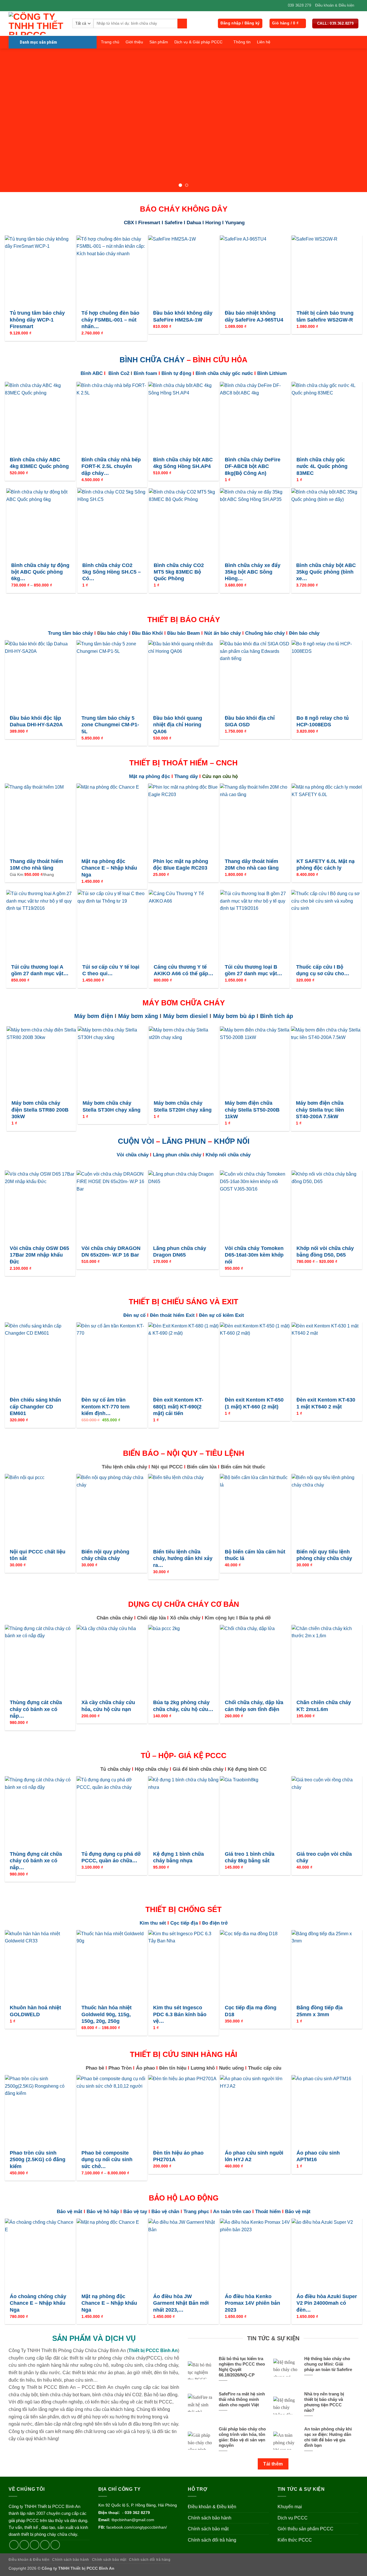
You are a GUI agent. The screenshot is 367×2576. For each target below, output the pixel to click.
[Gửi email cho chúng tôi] (45, 2545)
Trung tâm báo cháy (71, 633)
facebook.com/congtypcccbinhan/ (137, 2527)
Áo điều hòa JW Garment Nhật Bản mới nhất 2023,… (181, 2303)
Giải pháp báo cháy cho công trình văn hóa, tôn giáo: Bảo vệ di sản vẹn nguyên (242, 2437)
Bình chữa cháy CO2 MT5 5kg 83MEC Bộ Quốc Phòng (179, 572)
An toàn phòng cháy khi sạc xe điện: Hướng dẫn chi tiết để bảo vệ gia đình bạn (328, 2437)
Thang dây (186, 776)
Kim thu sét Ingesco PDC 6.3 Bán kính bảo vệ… (180, 2014)
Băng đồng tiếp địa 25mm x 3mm (320, 2011)
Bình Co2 (119, 373)
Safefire (173, 223)
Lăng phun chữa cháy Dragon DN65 (180, 1252)
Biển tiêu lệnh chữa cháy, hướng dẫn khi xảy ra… (183, 1558)
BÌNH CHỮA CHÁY (152, 360)
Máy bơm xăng (138, 1016)
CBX (130, 223)
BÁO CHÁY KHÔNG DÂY (184, 209)
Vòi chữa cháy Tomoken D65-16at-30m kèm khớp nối (254, 1255)
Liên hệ (264, 42)
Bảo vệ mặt (298, 2212)
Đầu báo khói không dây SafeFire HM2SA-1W (183, 316)
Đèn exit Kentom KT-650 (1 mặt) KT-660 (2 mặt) (254, 1403)
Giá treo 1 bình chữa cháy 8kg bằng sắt (250, 1857)
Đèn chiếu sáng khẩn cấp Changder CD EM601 (35, 1407)
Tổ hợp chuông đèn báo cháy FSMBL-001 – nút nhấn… (110, 320)
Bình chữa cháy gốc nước (224, 373)
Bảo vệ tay (136, 2212)
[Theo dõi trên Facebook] (14, 2545)
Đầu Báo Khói (147, 633)
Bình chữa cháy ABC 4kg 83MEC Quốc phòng (39, 463)
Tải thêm (273, 2464)
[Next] (352, 120)
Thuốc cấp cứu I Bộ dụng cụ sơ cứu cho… (323, 970)
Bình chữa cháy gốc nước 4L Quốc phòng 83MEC (322, 466)
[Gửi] (182, 24)
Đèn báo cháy (303, 633)
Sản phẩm (159, 42)
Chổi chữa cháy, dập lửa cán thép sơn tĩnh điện (254, 1706)
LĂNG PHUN (184, 1141)
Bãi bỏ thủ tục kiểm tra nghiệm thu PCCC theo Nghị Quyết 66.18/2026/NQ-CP (242, 2367)
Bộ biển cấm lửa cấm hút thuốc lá (255, 1555)
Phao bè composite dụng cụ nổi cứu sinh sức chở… (107, 2160)
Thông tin (242, 42)
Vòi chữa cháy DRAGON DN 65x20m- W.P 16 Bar (111, 1252)
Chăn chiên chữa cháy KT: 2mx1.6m (324, 1706)
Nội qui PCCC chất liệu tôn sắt (38, 1555)
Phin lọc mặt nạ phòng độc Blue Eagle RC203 (181, 865)
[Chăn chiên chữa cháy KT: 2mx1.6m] (327, 1660)
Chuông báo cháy (265, 633)
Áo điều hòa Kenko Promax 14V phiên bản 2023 (252, 2303)
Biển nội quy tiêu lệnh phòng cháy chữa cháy (324, 1555)
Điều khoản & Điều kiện (335, 5)
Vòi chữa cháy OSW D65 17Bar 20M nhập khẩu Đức (39, 1255)
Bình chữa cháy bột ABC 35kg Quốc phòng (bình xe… (326, 572)
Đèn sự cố (135, 1315)
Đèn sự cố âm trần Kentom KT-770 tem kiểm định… (106, 1407)
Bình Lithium (272, 373)
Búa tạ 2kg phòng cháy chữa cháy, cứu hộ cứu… (183, 1706)
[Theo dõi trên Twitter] (35, 2545)
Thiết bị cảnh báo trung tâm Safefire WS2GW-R (325, 316)
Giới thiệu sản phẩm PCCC (305, 2529)
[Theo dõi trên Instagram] (24, 2545)
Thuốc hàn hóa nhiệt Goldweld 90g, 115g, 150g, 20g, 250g (107, 2014)
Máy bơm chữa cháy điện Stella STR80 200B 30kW (40, 1110)
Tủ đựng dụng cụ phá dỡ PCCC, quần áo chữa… (111, 1857)
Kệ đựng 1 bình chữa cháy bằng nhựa (178, 1857)
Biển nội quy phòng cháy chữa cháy (105, 1555)
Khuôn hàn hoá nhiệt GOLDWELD (35, 2011)
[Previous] (15, 120)
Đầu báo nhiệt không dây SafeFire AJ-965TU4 (254, 316)
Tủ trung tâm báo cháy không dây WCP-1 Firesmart (37, 320)
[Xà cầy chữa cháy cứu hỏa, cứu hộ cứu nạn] (112, 1660)
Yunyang (235, 223)
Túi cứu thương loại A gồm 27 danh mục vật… (40, 970)
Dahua (194, 223)
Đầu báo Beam (183, 633)
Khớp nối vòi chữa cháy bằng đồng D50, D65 (325, 1252)
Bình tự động (176, 373)
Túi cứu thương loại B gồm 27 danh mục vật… (253, 970)
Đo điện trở (215, 1923)
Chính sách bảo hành (210, 2518)
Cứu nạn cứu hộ (220, 776)
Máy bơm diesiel (186, 1016)
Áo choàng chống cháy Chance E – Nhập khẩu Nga (38, 2303)
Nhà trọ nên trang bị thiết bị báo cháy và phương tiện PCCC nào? (324, 2402)
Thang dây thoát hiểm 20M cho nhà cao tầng (252, 865)
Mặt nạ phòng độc (150, 776)
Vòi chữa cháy (133, 1155)
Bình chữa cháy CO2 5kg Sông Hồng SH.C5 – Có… (112, 572)
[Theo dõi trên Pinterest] (55, 2545)
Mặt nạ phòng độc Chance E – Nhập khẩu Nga (109, 868)
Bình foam (145, 373)
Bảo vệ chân (165, 2212)
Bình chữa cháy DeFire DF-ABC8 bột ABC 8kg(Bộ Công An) (253, 466)
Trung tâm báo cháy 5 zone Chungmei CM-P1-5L (110, 725)
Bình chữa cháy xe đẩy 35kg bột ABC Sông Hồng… (253, 572)
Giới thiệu (134, 42)
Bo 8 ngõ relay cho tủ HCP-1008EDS (323, 721)
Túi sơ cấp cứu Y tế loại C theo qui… (111, 970)
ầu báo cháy (115, 633)
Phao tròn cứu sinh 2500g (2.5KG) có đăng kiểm (38, 2160)
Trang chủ (110, 42)
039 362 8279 (137, 2513)
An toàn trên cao (232, 2212)
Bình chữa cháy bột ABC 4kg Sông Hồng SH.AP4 (183, 463)
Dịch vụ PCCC (293, 2518)
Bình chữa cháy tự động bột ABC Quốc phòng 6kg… (40, 572)
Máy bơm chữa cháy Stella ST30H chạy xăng (112, 1106)
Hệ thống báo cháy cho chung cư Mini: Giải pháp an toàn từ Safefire (328, 2364)
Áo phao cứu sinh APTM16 (318, 2156)
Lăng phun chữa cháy (177, 1155)
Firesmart (149, 223)
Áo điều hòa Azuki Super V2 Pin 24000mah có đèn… (327, 2303)
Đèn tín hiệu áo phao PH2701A (178, 2156)
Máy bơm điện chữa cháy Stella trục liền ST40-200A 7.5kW (320, 1110)
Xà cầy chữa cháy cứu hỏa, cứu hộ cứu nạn (108, 1706)
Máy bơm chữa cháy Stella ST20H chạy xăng (183, 1106)
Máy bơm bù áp (234, 1016)
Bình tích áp (277, 1016)
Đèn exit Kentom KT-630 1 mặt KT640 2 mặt (326, 1403)
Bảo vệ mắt (70, 2212)
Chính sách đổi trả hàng (212, 2540)
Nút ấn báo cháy (222, 633)
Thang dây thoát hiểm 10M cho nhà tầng (36, 865)
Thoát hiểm (268, 2212)
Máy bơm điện (94, 1016)
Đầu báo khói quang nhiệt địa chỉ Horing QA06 (178, 725)
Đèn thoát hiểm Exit (172, 1315)
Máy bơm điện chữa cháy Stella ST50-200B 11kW (252, 1110)
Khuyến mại (290, 2507)
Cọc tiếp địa (184, 1923)
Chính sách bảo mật (208, 2529)
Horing (213, 223)
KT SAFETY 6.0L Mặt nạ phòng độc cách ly (326, 865)
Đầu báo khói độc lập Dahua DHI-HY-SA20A (36, 721)
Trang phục (196, 2212)
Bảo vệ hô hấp (103, 2212)
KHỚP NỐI (232, 1141)
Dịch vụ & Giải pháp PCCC (198, 42)
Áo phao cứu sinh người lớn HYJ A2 (254, 2156)
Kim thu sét (153, 1923)
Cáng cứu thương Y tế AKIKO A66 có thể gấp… (183, 970)
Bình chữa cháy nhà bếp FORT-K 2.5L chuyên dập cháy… (111, 466)
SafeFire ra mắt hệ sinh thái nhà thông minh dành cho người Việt (242, 2399)
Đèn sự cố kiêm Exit (221, 1315)
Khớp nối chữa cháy (227, 1155)
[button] (240, 23)
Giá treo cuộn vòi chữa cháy (324, 1857)
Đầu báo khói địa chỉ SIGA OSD (250, 721)
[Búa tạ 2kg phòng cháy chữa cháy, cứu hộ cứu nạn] (183, 1660)
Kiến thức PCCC (295, 2540)
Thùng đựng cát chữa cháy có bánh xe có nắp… (36, 1709)
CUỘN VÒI (136, 1141)
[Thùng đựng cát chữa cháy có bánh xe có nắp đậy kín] (40, 1660)
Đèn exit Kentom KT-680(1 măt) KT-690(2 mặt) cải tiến (178, 1407)
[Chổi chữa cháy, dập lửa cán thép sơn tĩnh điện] (255, 1660)
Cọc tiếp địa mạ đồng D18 (251, 2011)
